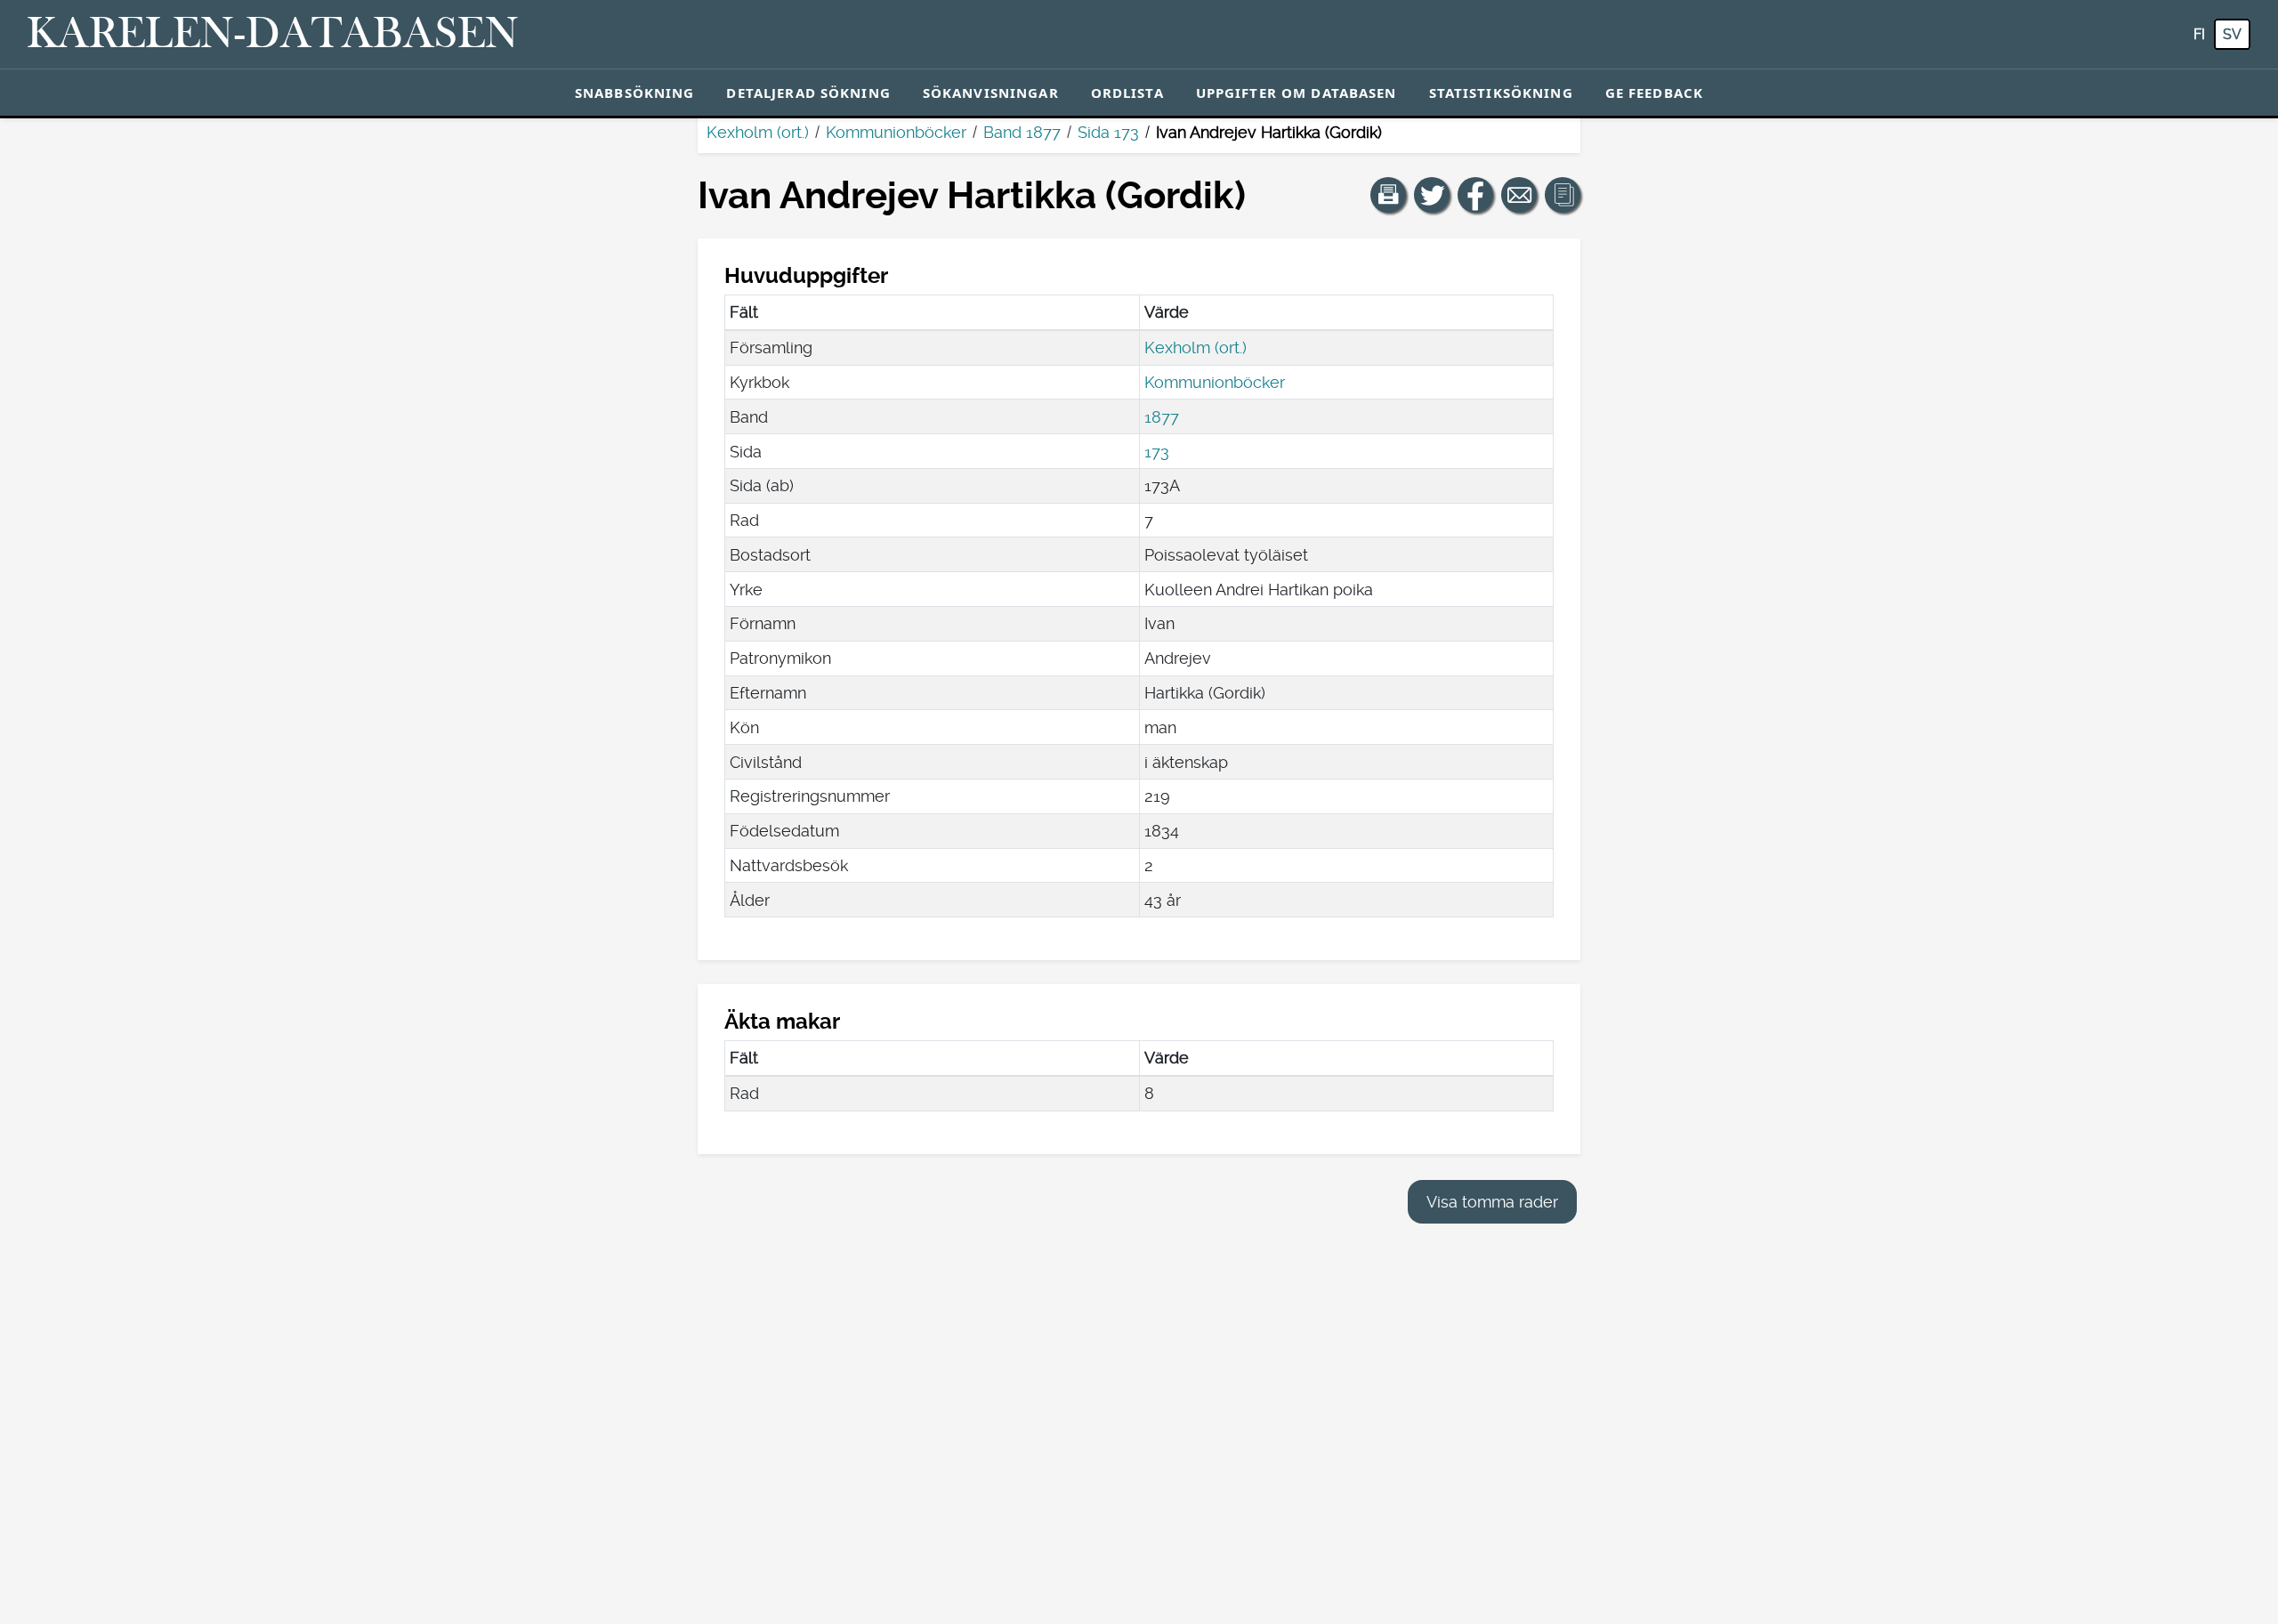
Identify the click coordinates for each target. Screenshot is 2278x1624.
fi (2199, 34)
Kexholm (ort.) (758, 132)
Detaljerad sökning (808, 93)
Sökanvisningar (991, 93)
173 (1157, 452)
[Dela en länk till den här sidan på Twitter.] (1432, 195)
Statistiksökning (1501, 93)
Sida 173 (1108, 132)
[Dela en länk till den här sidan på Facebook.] (1475, 195)
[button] (1388, 195)
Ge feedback (1654, 93)
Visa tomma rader (1492, 1202)
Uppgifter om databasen (1297, 93)
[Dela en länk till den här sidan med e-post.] (1519, 195)
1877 (1162, 417)
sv (2232, 34)
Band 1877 (1022, 132)
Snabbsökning (635, 93)
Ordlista (1127, 93)
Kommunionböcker (896, 132)
